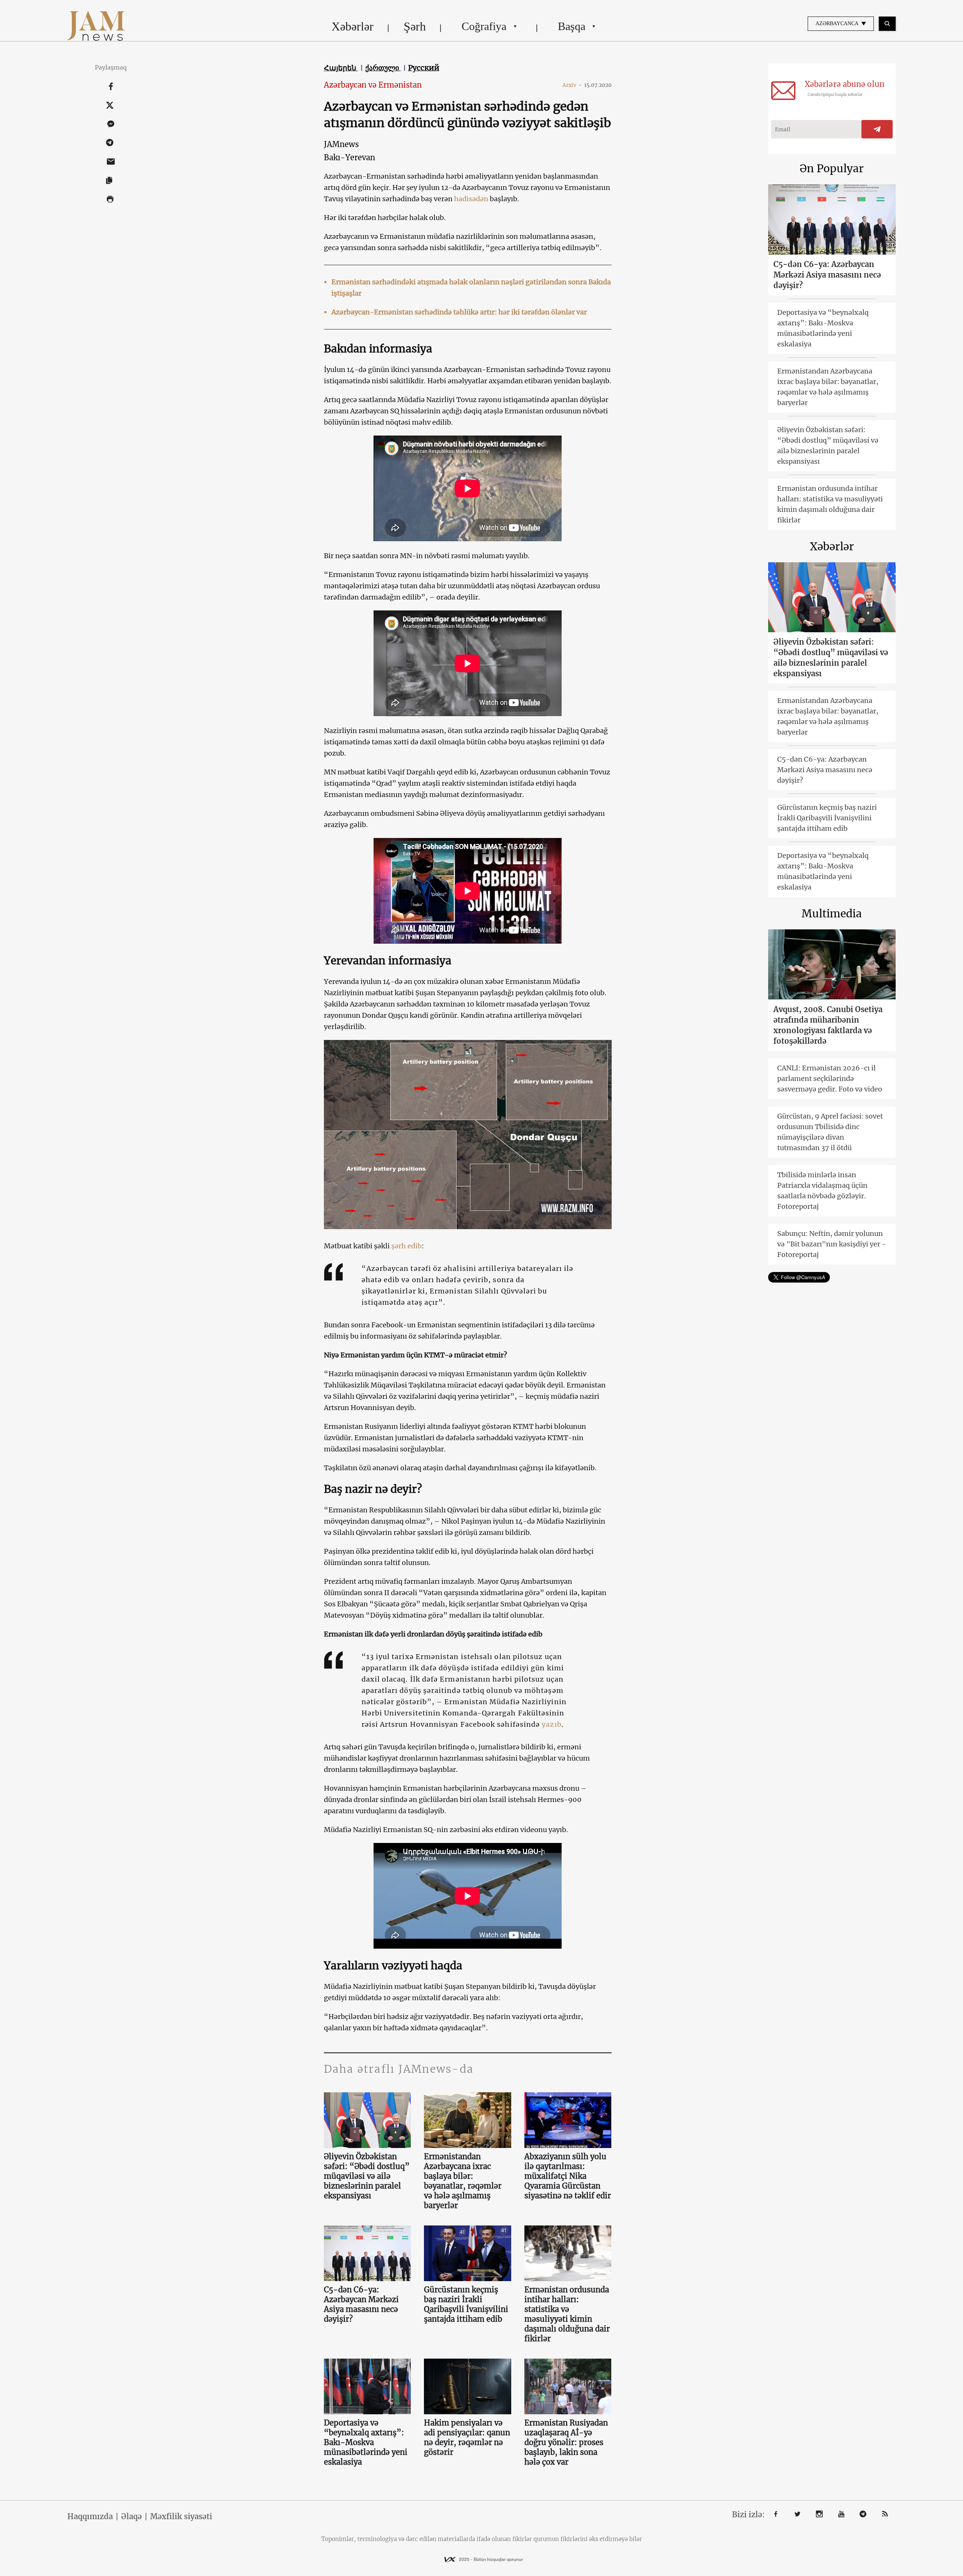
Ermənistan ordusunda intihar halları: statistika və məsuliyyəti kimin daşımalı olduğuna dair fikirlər (567, 2314)
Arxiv (572, 85)
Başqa (572, 26)
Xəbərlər (352, 26)
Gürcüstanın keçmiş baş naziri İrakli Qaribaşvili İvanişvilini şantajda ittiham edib (466, 2304)
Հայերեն (341, 68)
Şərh (415, 26)
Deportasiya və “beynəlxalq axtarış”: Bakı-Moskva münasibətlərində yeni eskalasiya (366, 2442)
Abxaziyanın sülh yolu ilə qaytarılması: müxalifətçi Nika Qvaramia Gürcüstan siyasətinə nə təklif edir (568, 2176)
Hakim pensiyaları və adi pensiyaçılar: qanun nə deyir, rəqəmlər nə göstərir (467, 2437)
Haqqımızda (90, 2517)
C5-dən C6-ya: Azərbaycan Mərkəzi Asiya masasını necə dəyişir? (361, 2304)
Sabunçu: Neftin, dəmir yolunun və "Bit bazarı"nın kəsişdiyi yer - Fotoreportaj (832, 1244)
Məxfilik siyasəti (181, 2517)
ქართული (383, 68)
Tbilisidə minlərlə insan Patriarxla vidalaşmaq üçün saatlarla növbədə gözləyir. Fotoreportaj (822, 1191)
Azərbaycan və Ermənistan (373, 85)
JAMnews (341, 144)
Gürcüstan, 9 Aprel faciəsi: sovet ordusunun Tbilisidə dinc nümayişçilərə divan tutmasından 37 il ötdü (830, 1132)
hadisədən (471, 199)
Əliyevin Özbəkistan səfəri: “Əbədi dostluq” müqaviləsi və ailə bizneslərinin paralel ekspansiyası (367, 2176)
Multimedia (832, 914)
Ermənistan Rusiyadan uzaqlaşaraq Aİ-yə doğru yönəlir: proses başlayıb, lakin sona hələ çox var (566, 2442)
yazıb (551, 1724)
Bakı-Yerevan (349, 157)
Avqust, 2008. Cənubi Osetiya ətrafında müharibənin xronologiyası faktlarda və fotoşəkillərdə (828, 1025)
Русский (424, 68)
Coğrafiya (484, 26)
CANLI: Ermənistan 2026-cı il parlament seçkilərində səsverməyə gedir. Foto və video (830, 1079)
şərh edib (406, 1246)
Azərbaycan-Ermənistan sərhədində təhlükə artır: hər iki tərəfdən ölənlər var (459, 312)
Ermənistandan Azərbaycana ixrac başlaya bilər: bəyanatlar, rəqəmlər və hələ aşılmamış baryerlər (463, 2181)
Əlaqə (131, 2517)
